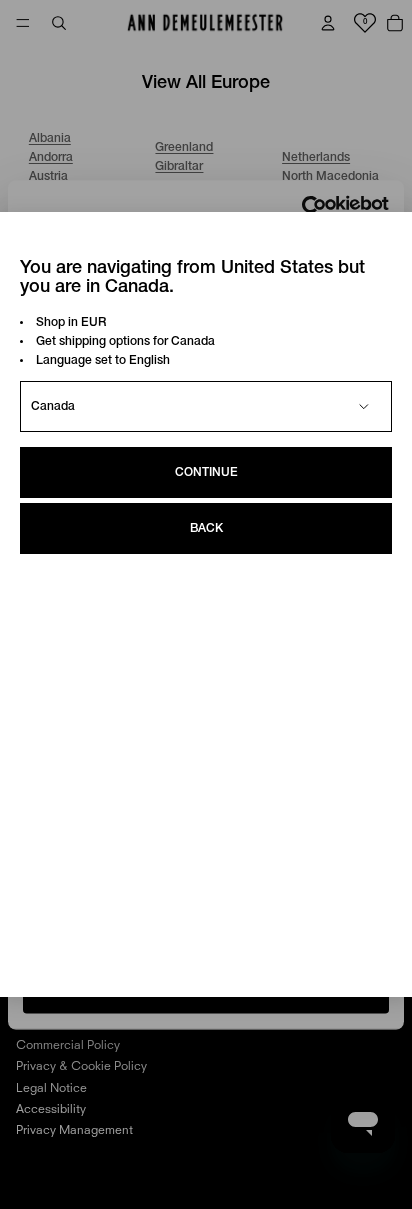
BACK (206, 528)
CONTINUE (206, 472)
